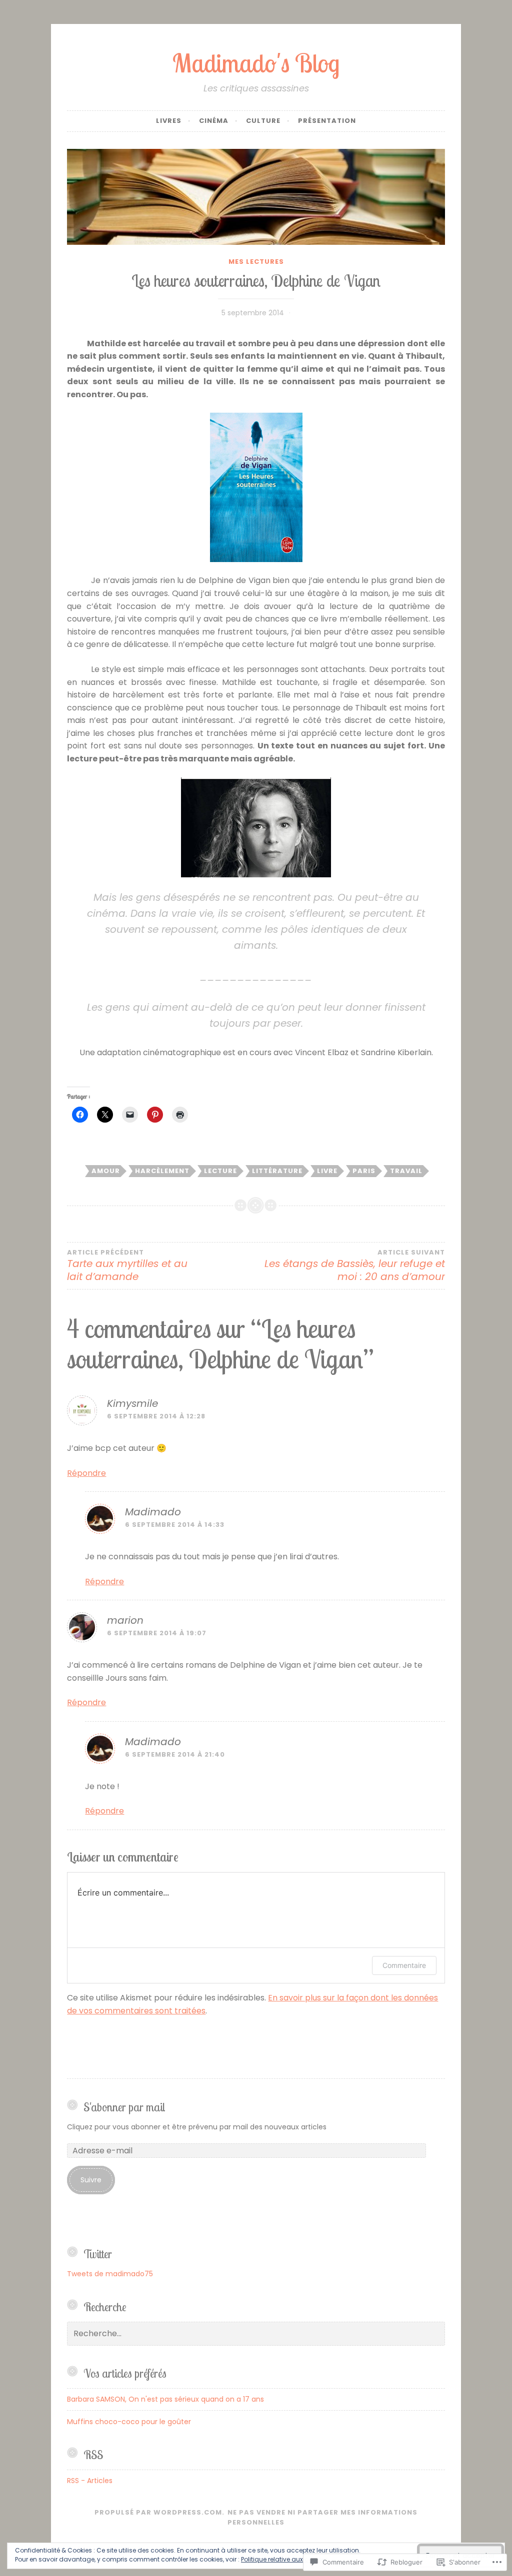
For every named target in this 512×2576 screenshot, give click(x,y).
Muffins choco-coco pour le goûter (129, 2422)
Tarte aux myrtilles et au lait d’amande (127, 1266)
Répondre (86, 1473)
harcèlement (162, 1171)
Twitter (98, 2254)
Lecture (220, 1171)
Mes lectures (256, 262)
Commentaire (404, 1965)
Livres (169, 121)
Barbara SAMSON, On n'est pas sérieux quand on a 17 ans (165, 2399)
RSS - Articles (90, 2481)
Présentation (327, 121)
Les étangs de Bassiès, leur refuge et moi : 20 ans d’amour (355, 1266)
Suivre (91, 2180)
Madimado (153, 1512)
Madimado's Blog (256, 63)
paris (364, 1171)
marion (125, 1620)
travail (406, 1171)
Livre (327, 1171)
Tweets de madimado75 (110, 2274)
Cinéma (214, 121)
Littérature (277, 1171)
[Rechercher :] (256, 2334)
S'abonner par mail (124, 2107)
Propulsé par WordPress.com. (159, 2512)
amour (106, 1171)
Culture (263, 121)
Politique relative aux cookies (284, 2559)
